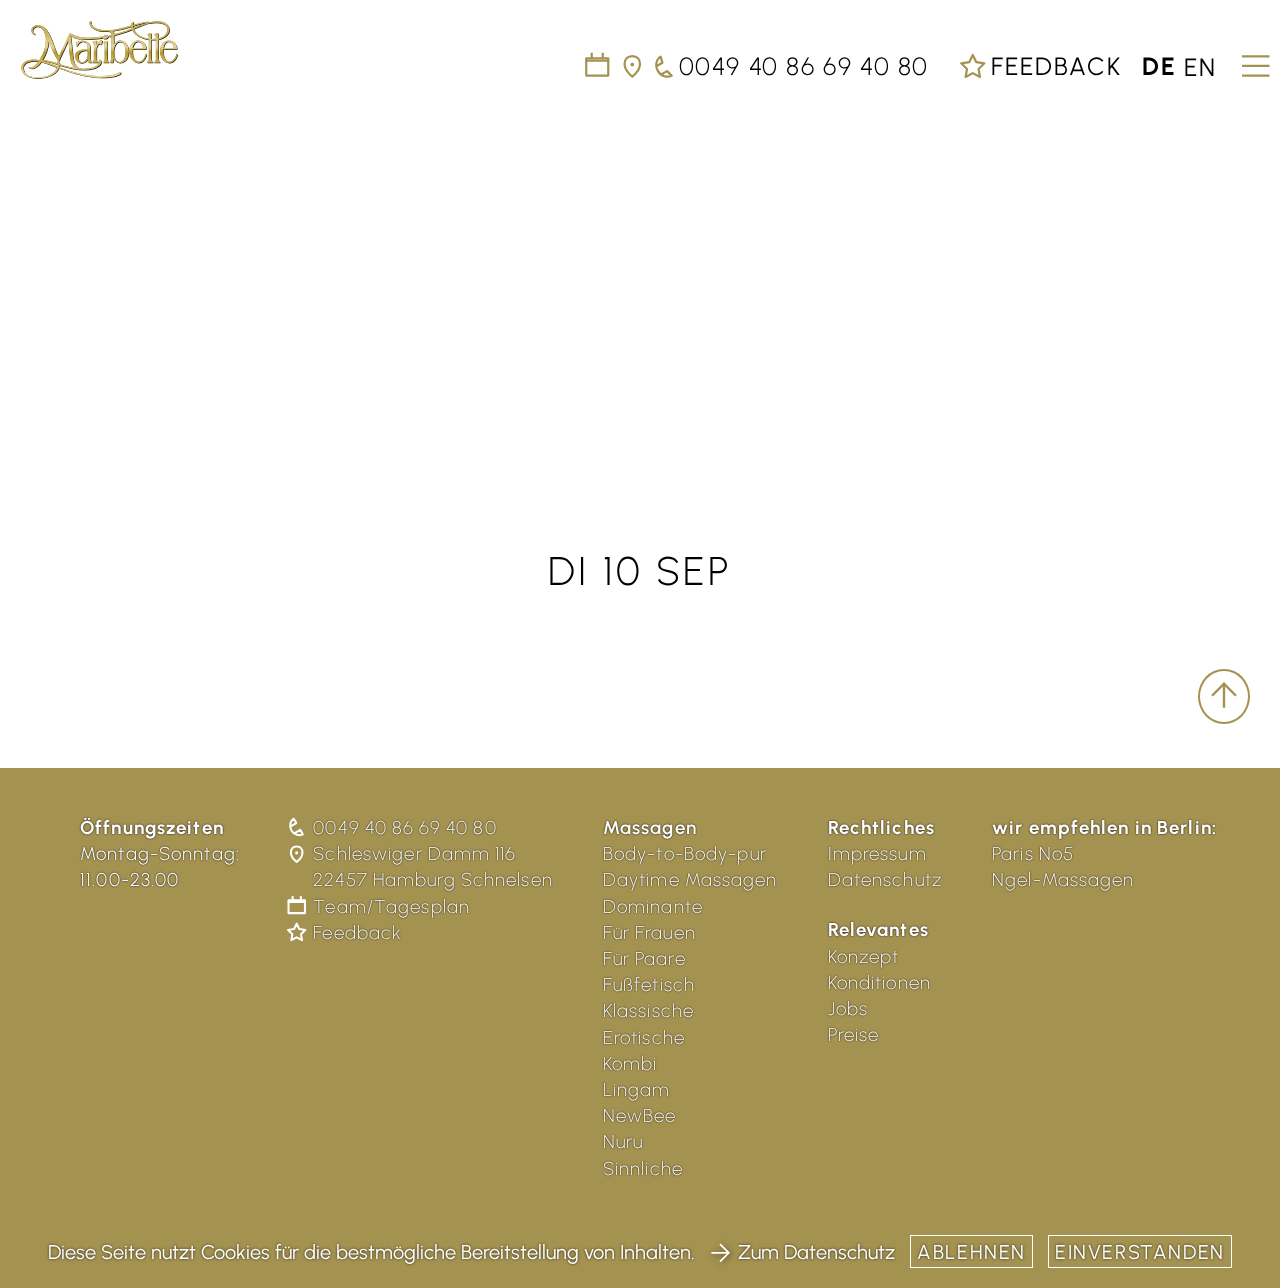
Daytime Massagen (690, 879)
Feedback (1052, 66)
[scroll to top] (1224, 697)
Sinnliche (643, 1168)
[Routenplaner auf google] (633, 66)
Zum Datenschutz (816, 1252)
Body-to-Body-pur (685, 853)
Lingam (637, 1089)
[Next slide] (1240, 273)
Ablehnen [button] (971, 1252)
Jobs (848, 1008)
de (1159, 66)
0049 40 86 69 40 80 (404, 827)
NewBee (640, 1115)
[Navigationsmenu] (1252, 59)
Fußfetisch (649, 984)
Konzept (864, 956)
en (1200, 66)
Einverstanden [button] (1140, 1252)
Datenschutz (885, 879)
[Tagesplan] (598, 66)
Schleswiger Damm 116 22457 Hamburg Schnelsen (432, 866)
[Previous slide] (40, 273)
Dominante (653, 906)
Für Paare (644, 958)
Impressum (877, 853)
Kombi (630, 1063)
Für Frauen (649, 932)
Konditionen (879, 982)
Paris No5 (1033, 853)
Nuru (623, 1141)
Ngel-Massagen (1063, 879)
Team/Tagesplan (391, 906)
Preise (854, 1034)
